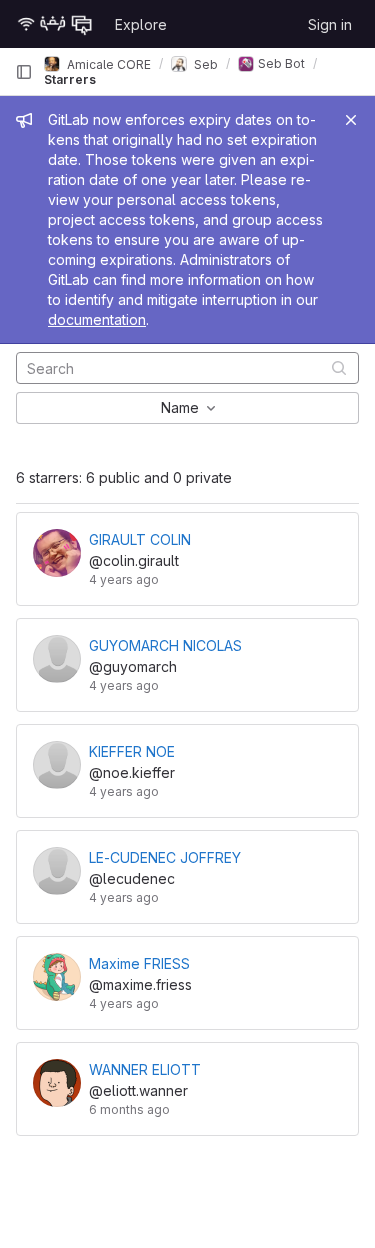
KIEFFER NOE (132, 751)
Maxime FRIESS (139, 963)
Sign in (330, 24)
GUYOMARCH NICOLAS (165, 645)
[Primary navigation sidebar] (24, 72)
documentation (97, 319)
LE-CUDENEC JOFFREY (165, 857)
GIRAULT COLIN (140, 539)
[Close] (351, 120)
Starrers (70, 79)
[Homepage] (55, 24)
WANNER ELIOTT (145, 1069)
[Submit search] (339, 367)
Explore (141, 24)
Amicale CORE (107, 63)
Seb (204, 63)
